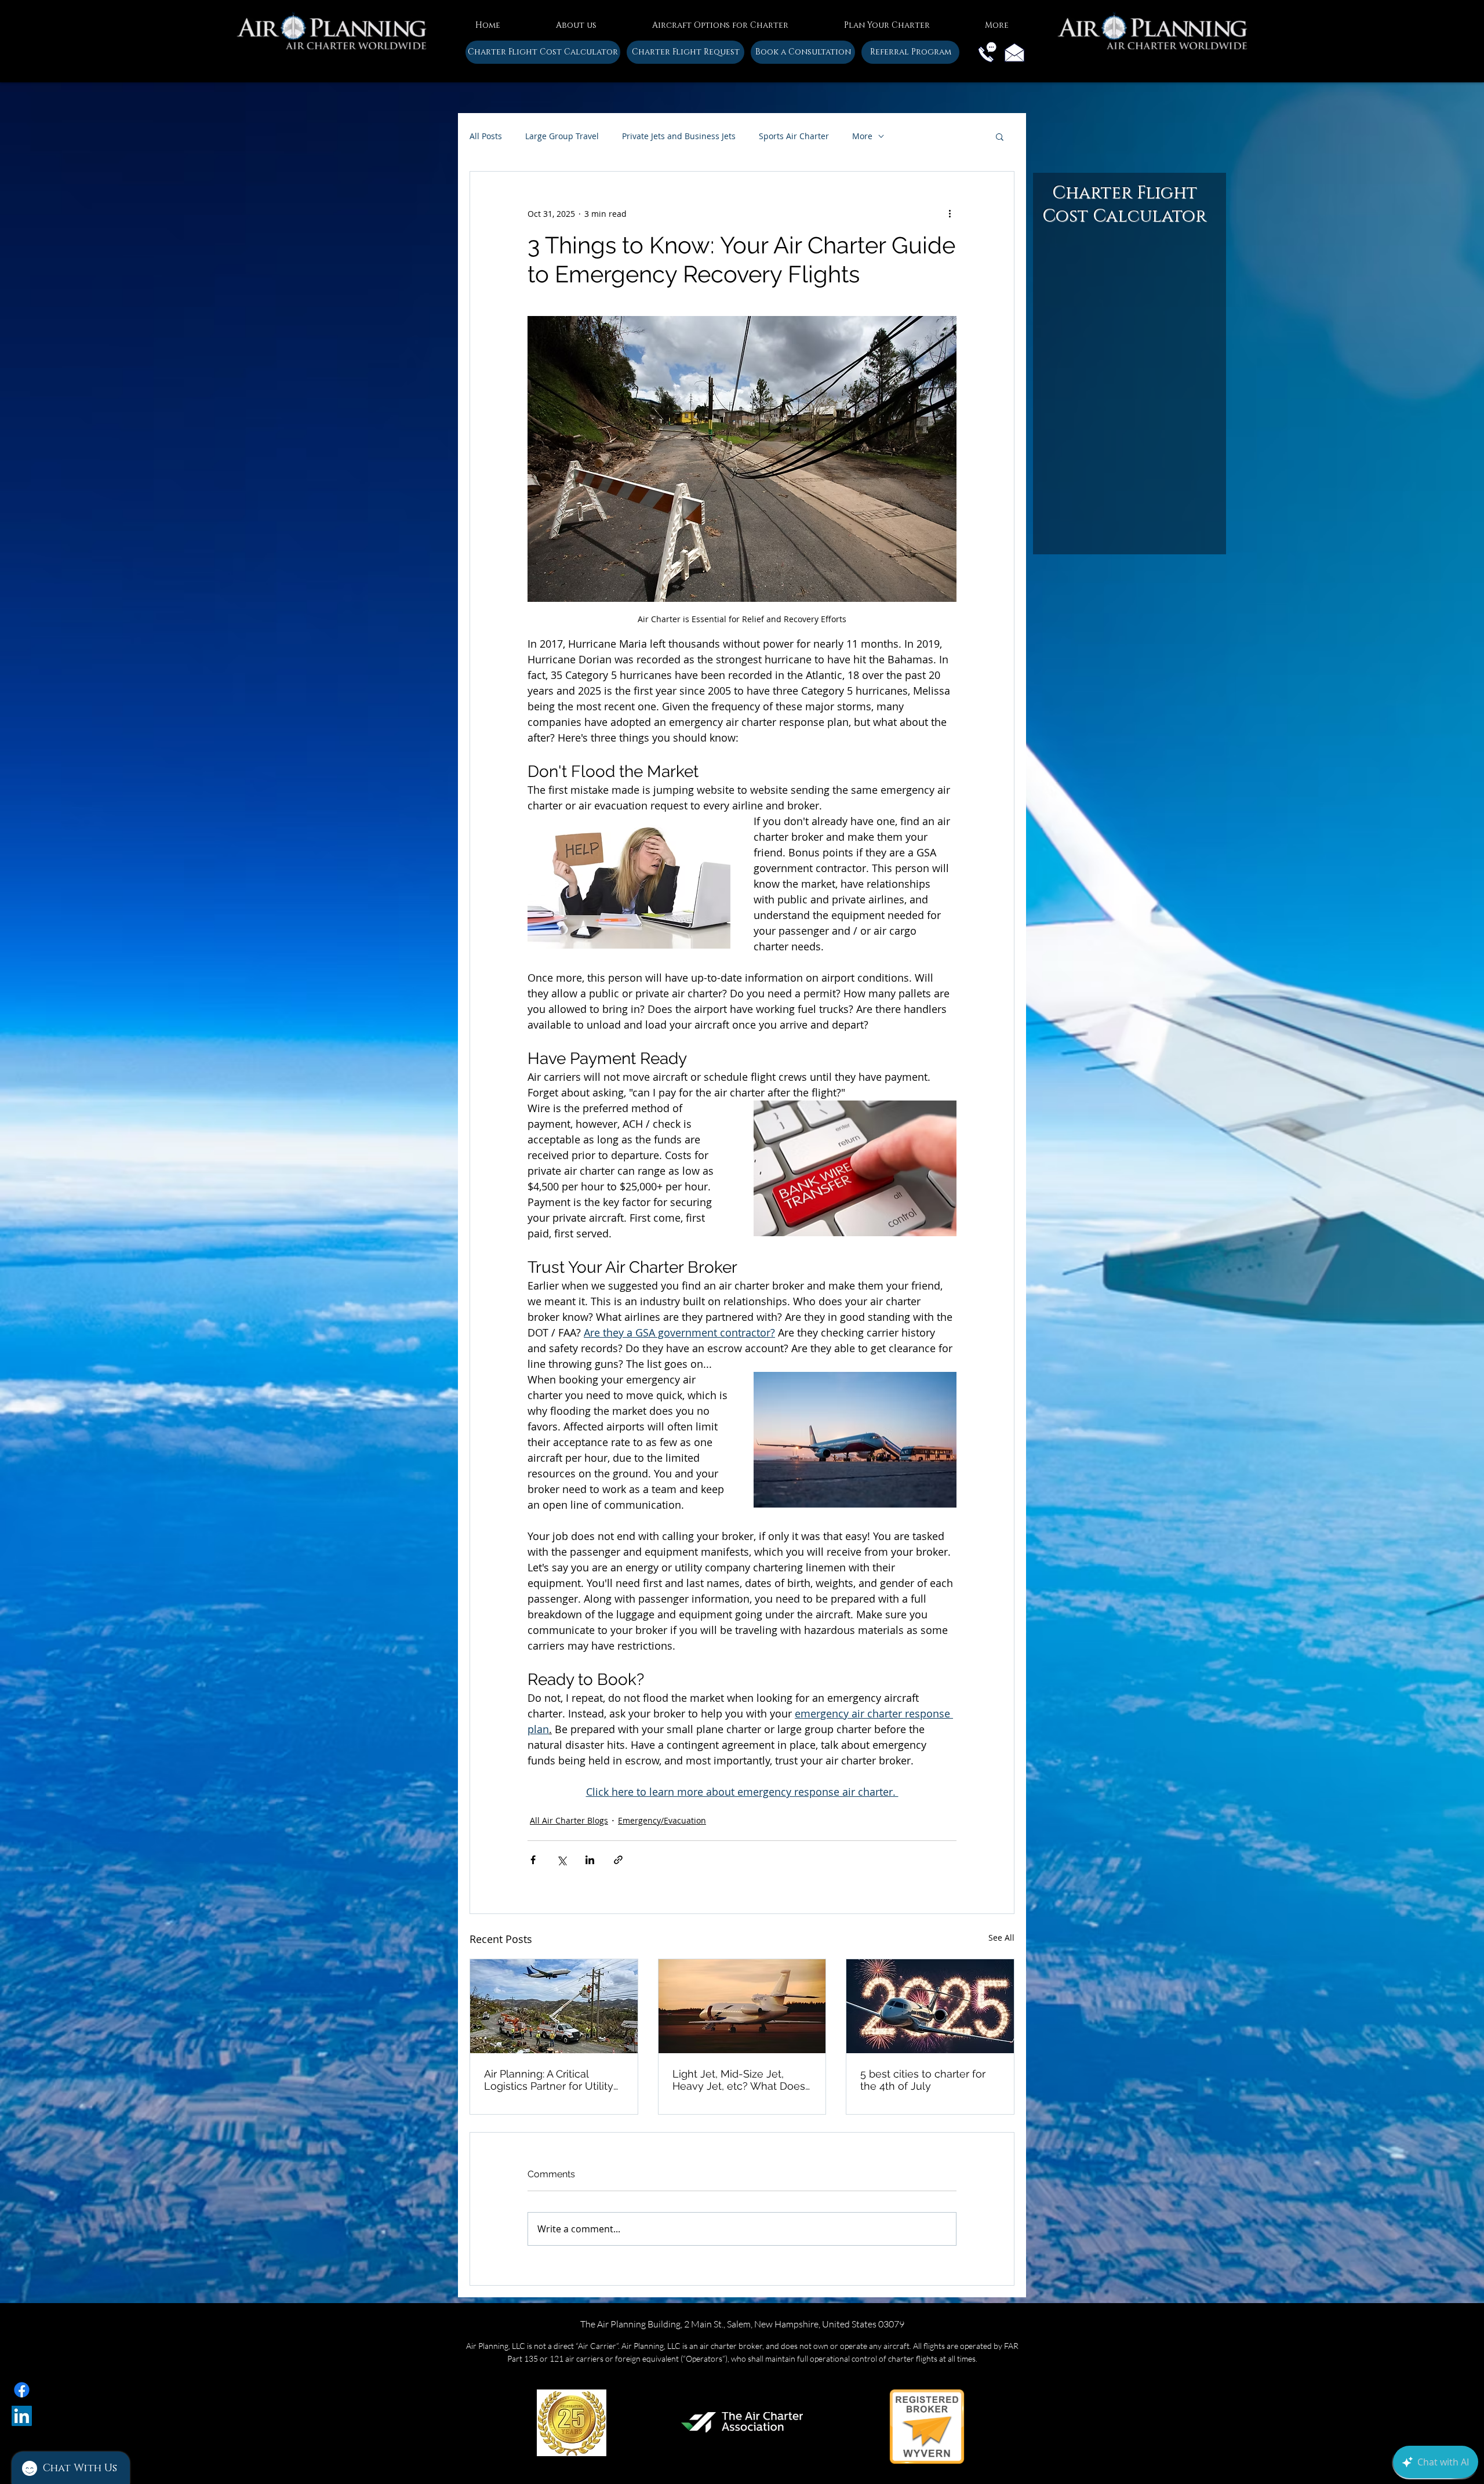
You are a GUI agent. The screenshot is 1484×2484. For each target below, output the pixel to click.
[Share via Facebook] (533, 1860)
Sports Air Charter (794, 136)
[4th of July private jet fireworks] (930, 2006)
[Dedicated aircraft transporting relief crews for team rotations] (554, 2006)
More (862, 136)
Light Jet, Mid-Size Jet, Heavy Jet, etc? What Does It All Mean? (739, 2080)
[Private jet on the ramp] (742, 2006)
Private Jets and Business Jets (679, 136)
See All (1001, 1938)
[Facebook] (22, 2390)
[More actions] (950, 213)
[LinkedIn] (22, 2416)
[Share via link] (618, 1860)
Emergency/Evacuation (662, 1820)
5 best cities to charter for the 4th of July (923, 2080)
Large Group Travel (562, 136)
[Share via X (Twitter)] (561, 1860)
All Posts (486, 136)
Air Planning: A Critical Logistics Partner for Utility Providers (549, 2080)
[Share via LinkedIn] (590, 1860)
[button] (576, 20)
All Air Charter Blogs (569, 1820)
